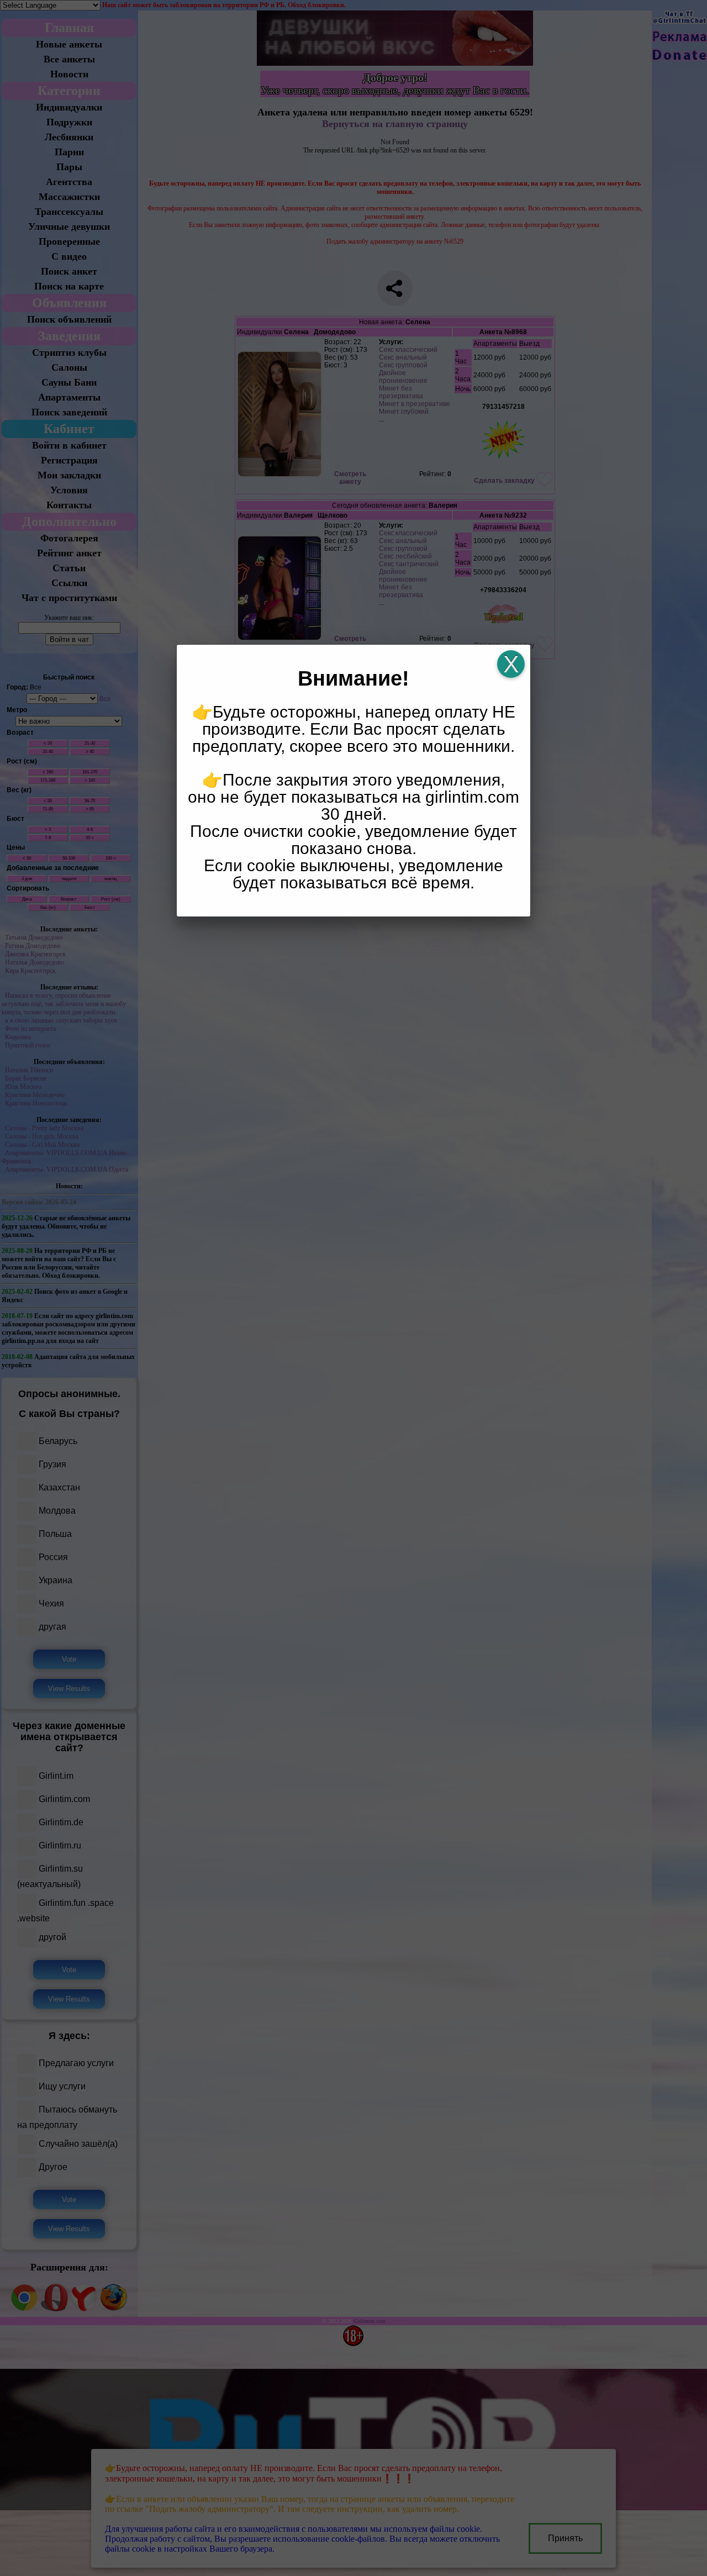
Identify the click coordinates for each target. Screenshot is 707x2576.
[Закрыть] (511, 664)
